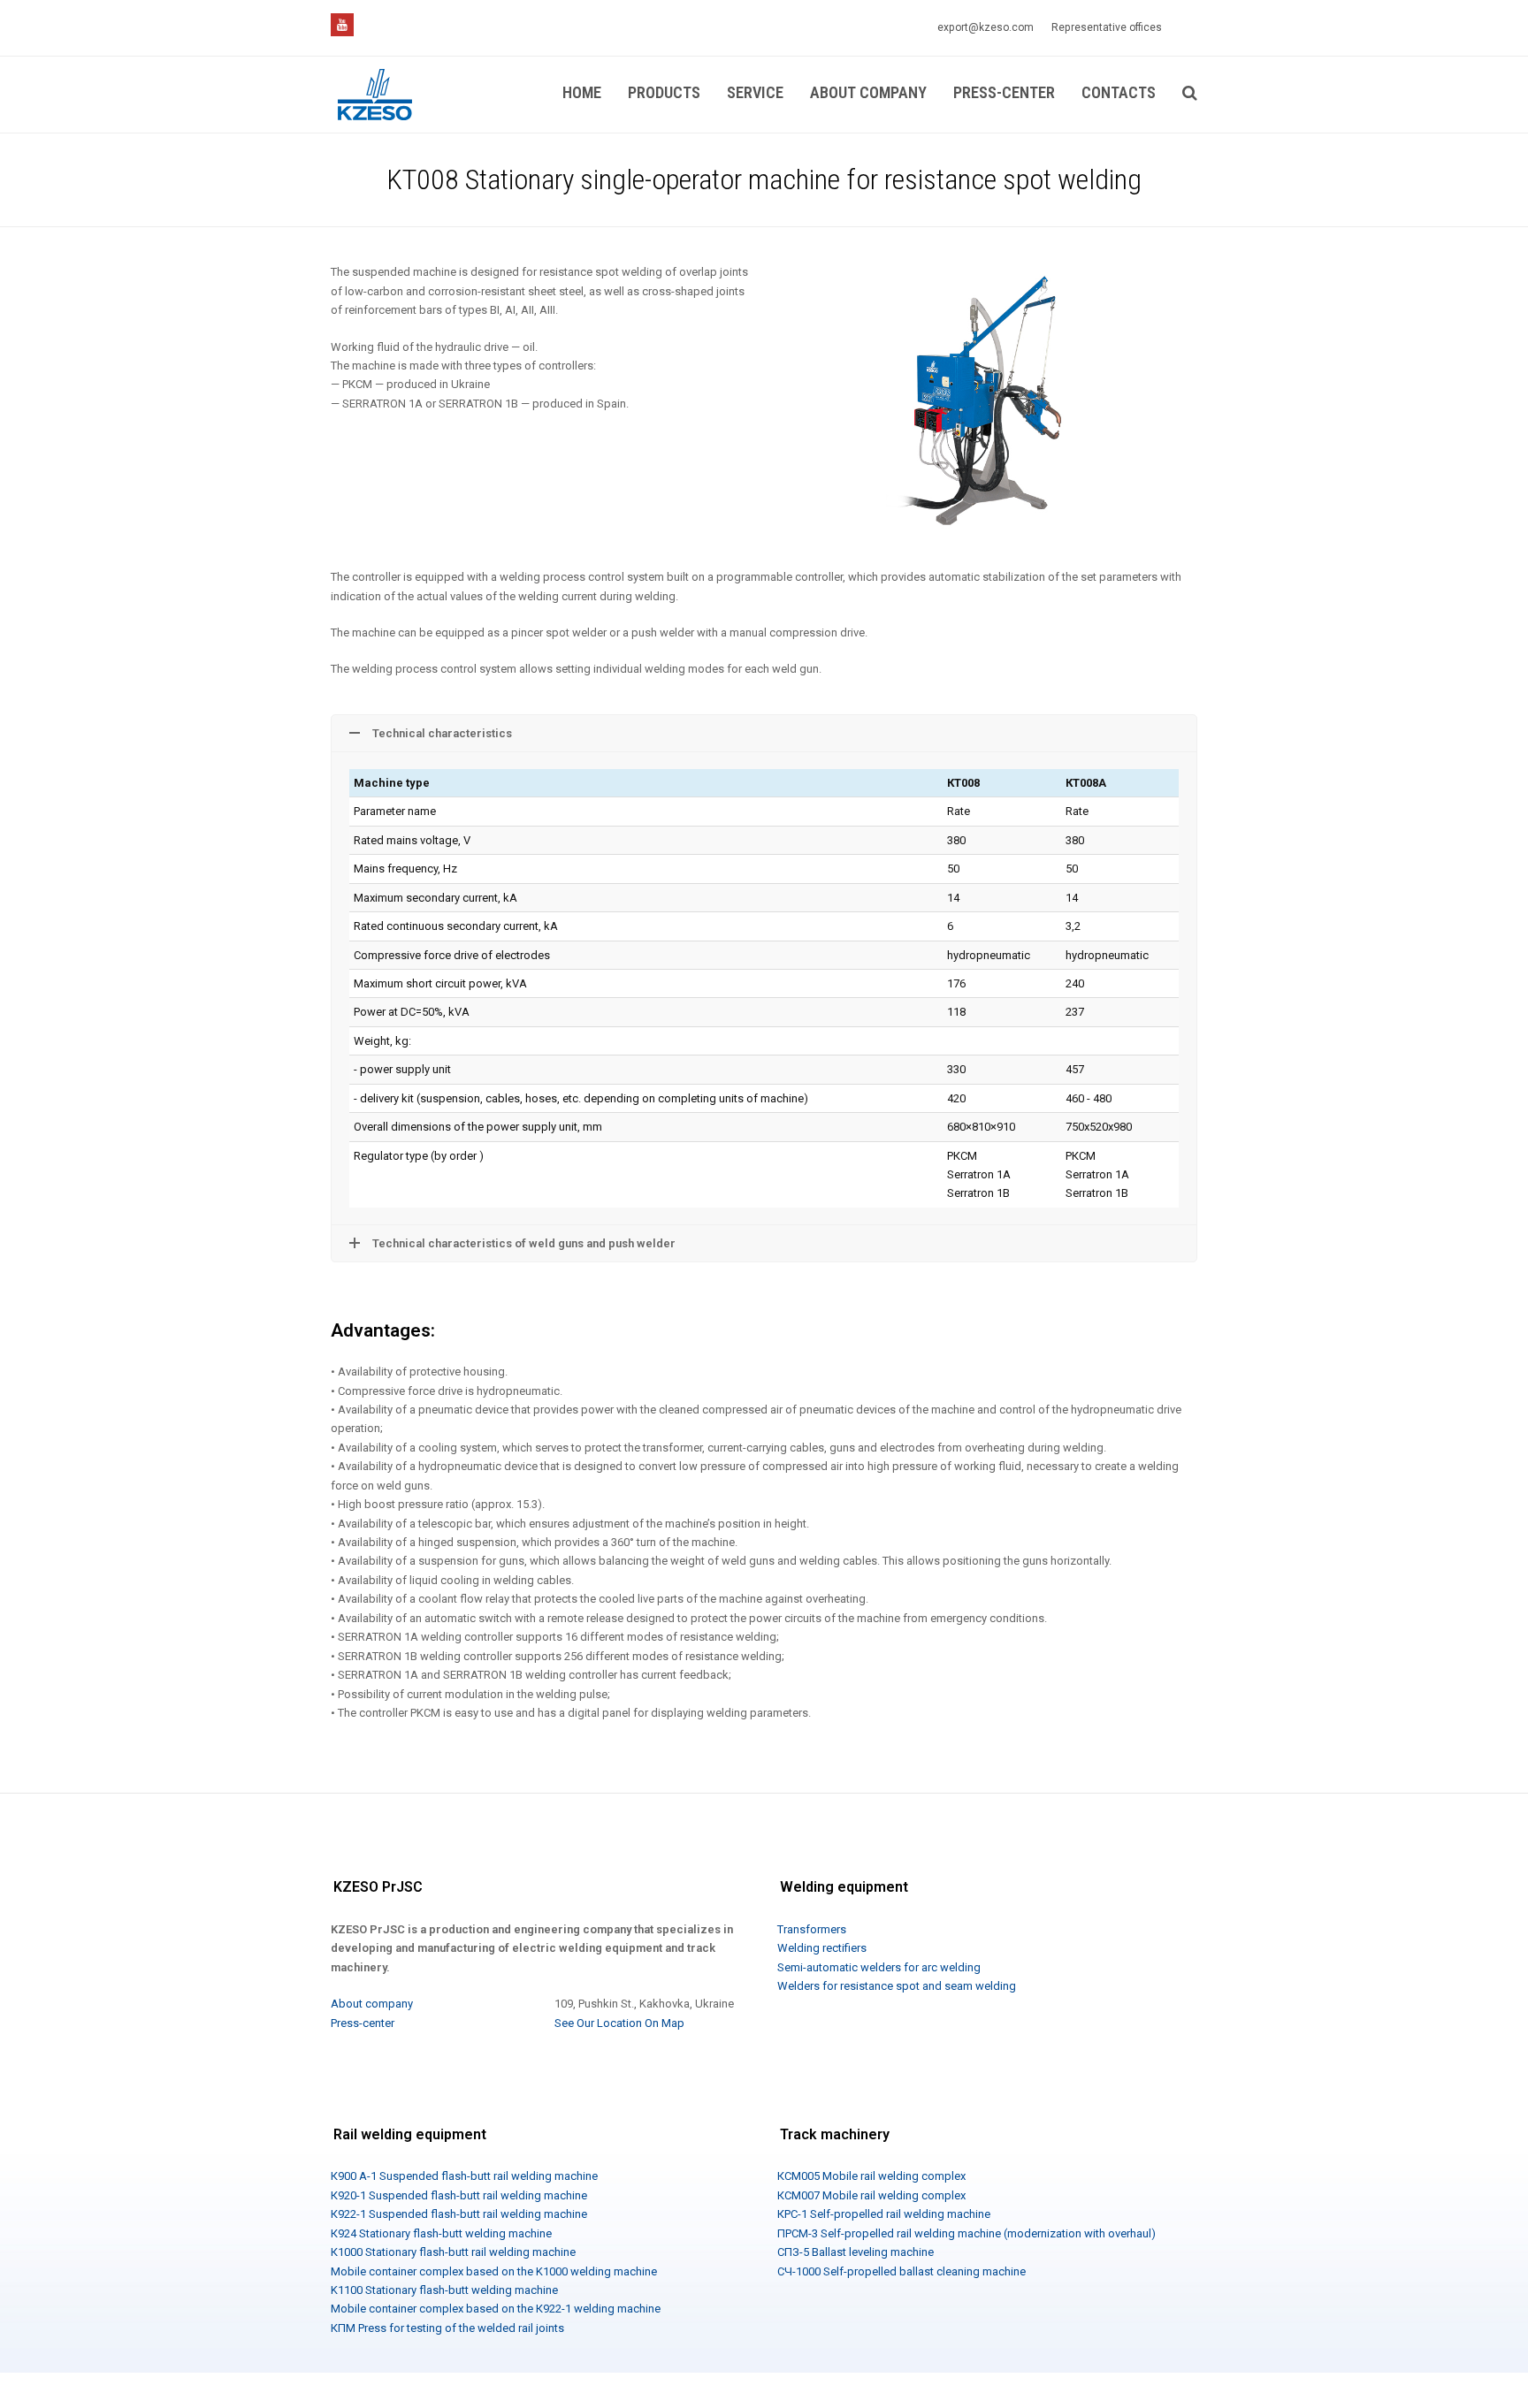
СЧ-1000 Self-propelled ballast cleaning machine (902, 2271)
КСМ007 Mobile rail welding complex (871, 2195)
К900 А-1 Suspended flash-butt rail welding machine (464, 2176)
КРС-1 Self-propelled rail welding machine (884, 2214)
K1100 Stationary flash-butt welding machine (444, 2290)
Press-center (363, 2023)
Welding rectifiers (822, 1948)
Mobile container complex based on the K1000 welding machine (494, 2271)
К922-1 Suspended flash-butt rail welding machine (459, 2214)
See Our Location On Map (619, 2023)
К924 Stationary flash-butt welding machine (441, 2233)
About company (372, 2004)
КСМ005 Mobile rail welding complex (871, 2176)
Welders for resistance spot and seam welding (897, 1986)
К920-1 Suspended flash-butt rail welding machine (459, 2195)
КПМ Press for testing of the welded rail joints (447, 2328)
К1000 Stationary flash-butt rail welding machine (453, 2252)
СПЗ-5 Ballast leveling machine (856, 2252)
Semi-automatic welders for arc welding (879, 1967)
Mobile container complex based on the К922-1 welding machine (496, 2309)
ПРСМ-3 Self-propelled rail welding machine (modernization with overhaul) (966, 2233)
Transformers (812, 1929)
